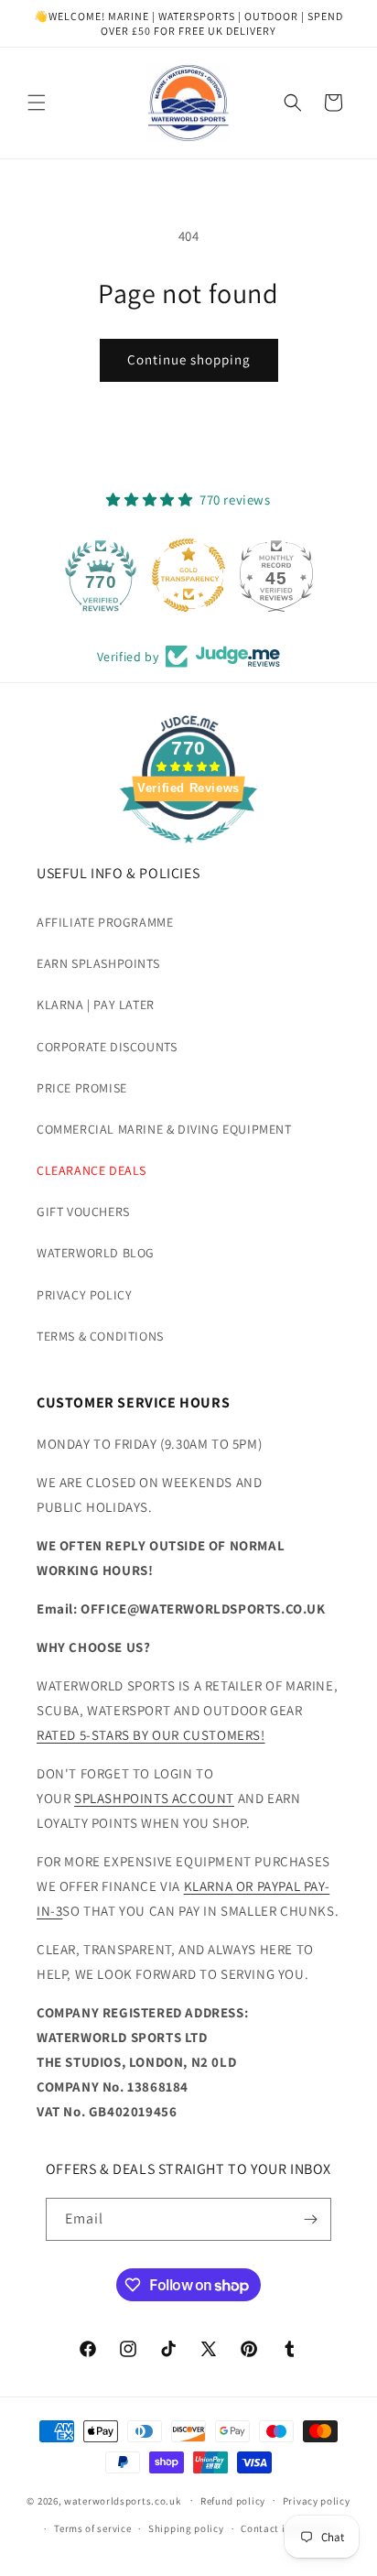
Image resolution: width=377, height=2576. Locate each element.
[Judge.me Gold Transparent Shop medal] (188, 575)
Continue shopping (189, 359)
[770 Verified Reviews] (188, 852)
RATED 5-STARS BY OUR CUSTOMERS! (151, 1735)
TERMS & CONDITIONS (100, 1336)
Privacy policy (317, 2501)
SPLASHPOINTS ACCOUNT (154, 1798)
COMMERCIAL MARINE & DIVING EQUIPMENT (164, 1129)
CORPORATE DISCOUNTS (107, 1047)
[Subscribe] (310, 2219)
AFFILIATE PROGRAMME (105, 922)
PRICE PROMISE (82, 1088)
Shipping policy (186, 2528)
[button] (37, 103)
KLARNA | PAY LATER (96, 1005)
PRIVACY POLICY (84, 1295)
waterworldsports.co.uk (122, 2500)
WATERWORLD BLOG (96, 1253)
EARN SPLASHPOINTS (98, 963)
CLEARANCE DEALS (92, 1170)
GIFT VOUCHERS (83, 1212)
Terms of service (92, 2528)
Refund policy (233, 2501)
